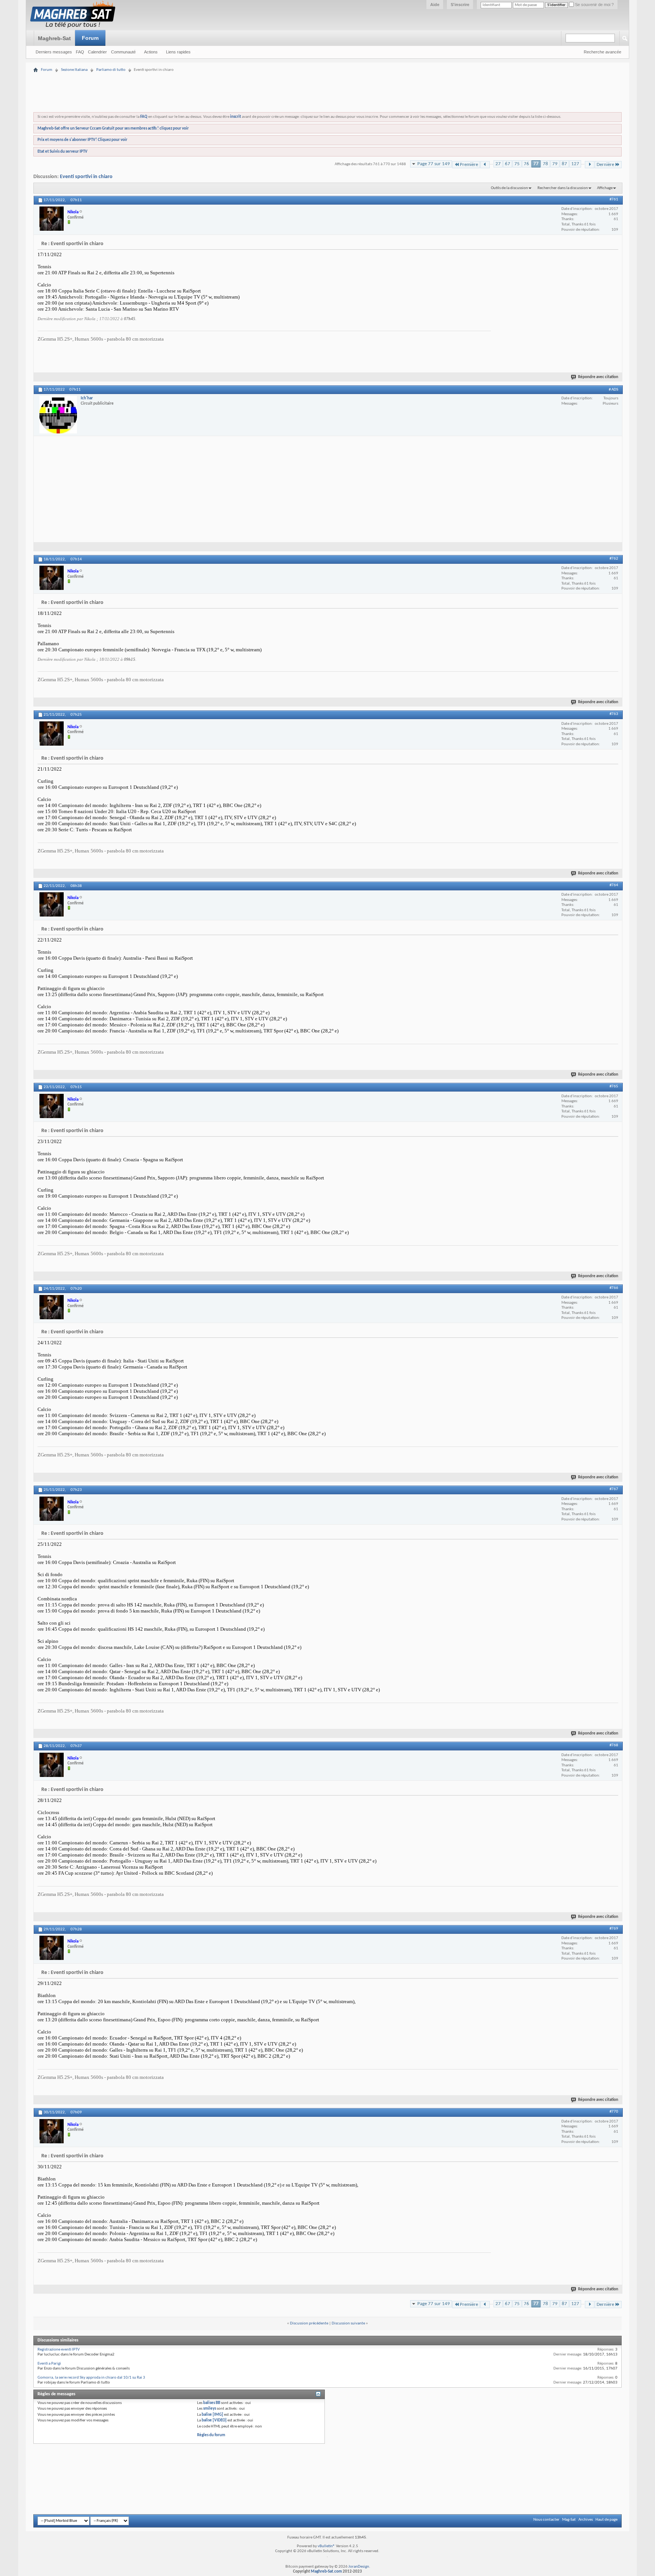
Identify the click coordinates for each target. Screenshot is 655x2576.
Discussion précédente (309, 2323)
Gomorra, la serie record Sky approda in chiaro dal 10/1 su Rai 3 (91, 2378)
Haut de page (606, 2520)
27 (498, 164)
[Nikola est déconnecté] (52, 219)
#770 (614, 2112)
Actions (151, 52)
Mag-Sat (569, 2520)
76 (527, 164)
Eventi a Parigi (49, 2364)
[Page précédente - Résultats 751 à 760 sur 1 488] (485, 165)
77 (536, 164)
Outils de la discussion (509, 188)
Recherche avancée (603, 52)
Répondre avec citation (598, 377)
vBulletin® (326, 2546)
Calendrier (97, 52)
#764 (614, 885)
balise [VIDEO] (214, 2420)
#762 (614, 559)
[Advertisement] (327, 69)
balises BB (212, 2403)
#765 (614, 1086)
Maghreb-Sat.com (326, 2572)
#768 (614, 1745)
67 (508, 164)
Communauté (123, 52)
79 (555, 164)
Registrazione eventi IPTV (59, 2350)
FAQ (80, 52)
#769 (614, 1929)
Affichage (605, 188)
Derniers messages (54, 52)
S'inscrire (460, 5)
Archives (586, 2520)
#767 (614, 1489)
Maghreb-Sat (54, 38)
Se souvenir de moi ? (594, 5)
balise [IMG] (212, 2415)
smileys (210, 2409)
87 (564, 164)
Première (469, 165)
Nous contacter (546, 2520)
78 (545, 164)
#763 (614, 714)
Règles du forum (211, 2435)
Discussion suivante (348, 2323)
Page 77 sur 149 (434, 164)
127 (575, 164)
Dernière (605, 165)
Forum (90, 38)
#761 (614, 199)
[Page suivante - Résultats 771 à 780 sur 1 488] (590, 165)
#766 (614, 1288)
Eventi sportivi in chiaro (86, 177)
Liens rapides (178, 52)
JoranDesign (359, 2567)
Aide (435, 5)
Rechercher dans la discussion (563, 188)
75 (517, 164)
